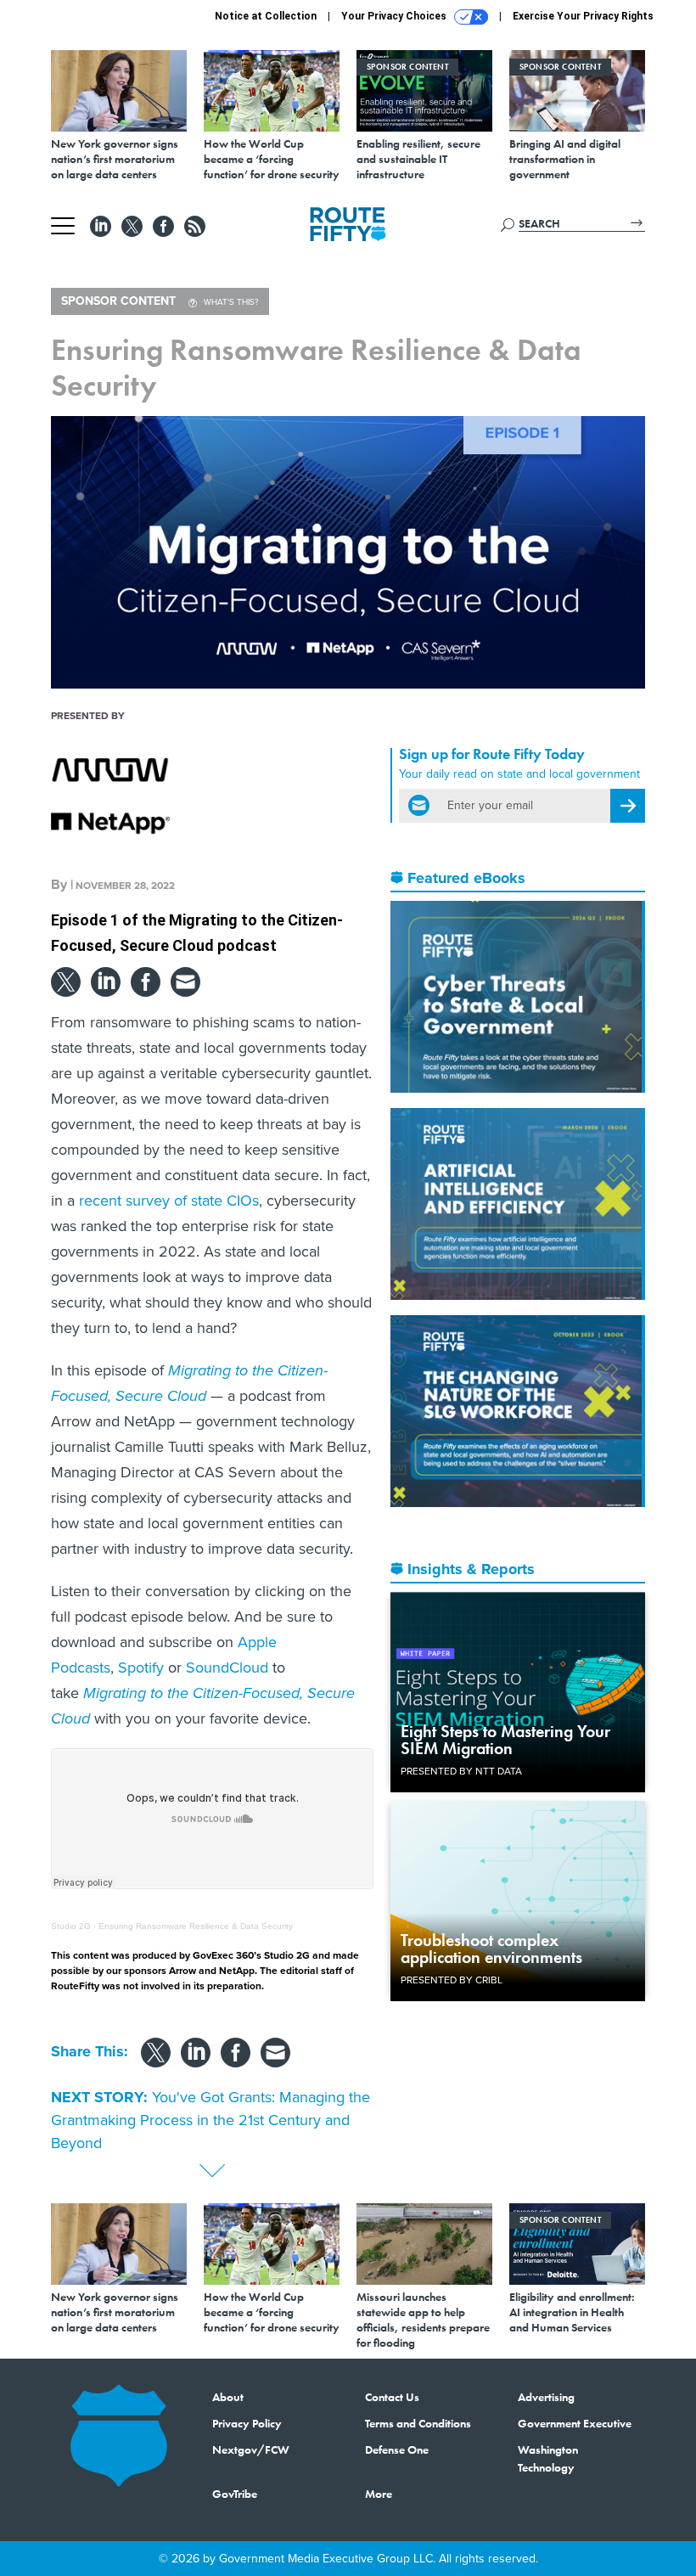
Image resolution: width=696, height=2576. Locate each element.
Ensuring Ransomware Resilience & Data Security (196, 1926)
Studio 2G (71, 1926)
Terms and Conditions (418, 2423)
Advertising (546, 2397)
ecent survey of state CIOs (171, 1201)
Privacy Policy (247, 2423)
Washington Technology (548, 2458)
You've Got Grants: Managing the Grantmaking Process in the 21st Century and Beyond (210, 2120)
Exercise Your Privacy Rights (583, 16)
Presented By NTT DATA (461, 1771)
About (228, 2397)
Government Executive (575, 2423)
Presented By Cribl (452, 1980)
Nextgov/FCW (251, 2449)
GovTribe (235, 2494)
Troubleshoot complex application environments (491, 1949)
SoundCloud (227, 1668)
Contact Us (392, 2397)
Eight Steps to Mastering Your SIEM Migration (505, 1740)
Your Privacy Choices (395, 16)
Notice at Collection (266, 16)
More (379, 2494)
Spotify (141, 1668)
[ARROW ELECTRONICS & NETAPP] (110, 794)
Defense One (397, 2449)
